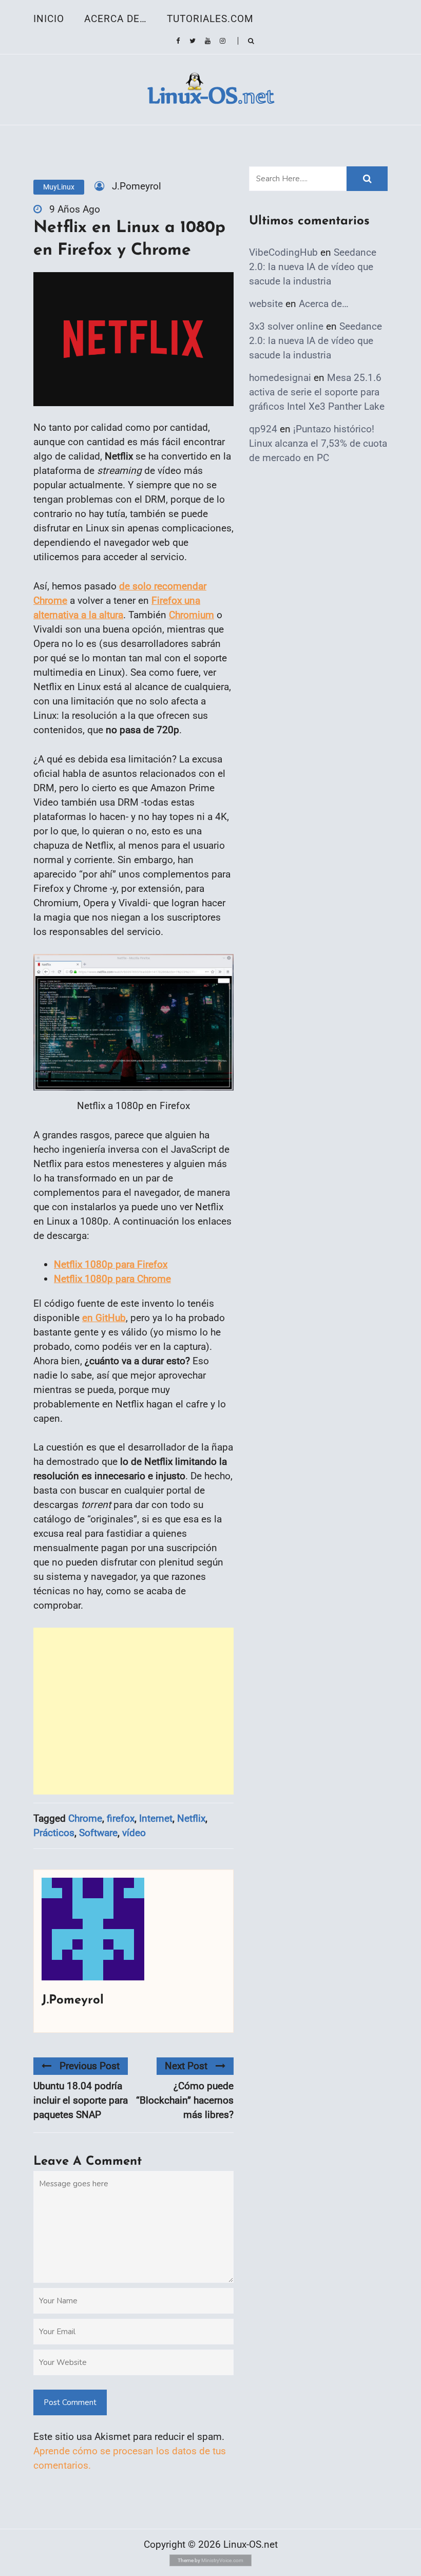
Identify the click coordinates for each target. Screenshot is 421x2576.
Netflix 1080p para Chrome (112, 1279)
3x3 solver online (286, 326)
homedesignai (280, 378)
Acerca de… (116, 19)
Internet (156, 1818)
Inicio (49, 19)
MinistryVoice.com (222, 2560)
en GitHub (104, 1318)
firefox (121, 1818)
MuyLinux (59, 187)
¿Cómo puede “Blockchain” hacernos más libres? (185, 2100)
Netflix (191, 1818)
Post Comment (70, 2402)
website (266, 304)
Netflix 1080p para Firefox (111, 1264)
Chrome (85, 1818)
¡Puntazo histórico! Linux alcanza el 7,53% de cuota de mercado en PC (318, 443)
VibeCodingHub (283, 252)
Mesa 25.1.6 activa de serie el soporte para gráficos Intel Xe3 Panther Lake (317, 392)
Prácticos (54, 1833)
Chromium (192, 615)
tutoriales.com (210, 19)
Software (98, 1833)
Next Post (186, 2066)
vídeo (134, 1833)
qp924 (263, 429)
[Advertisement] (133, 1711)
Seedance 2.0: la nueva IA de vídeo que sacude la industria (313, 267)
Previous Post (90, 2066)
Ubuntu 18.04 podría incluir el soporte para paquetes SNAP (81, 2100)
